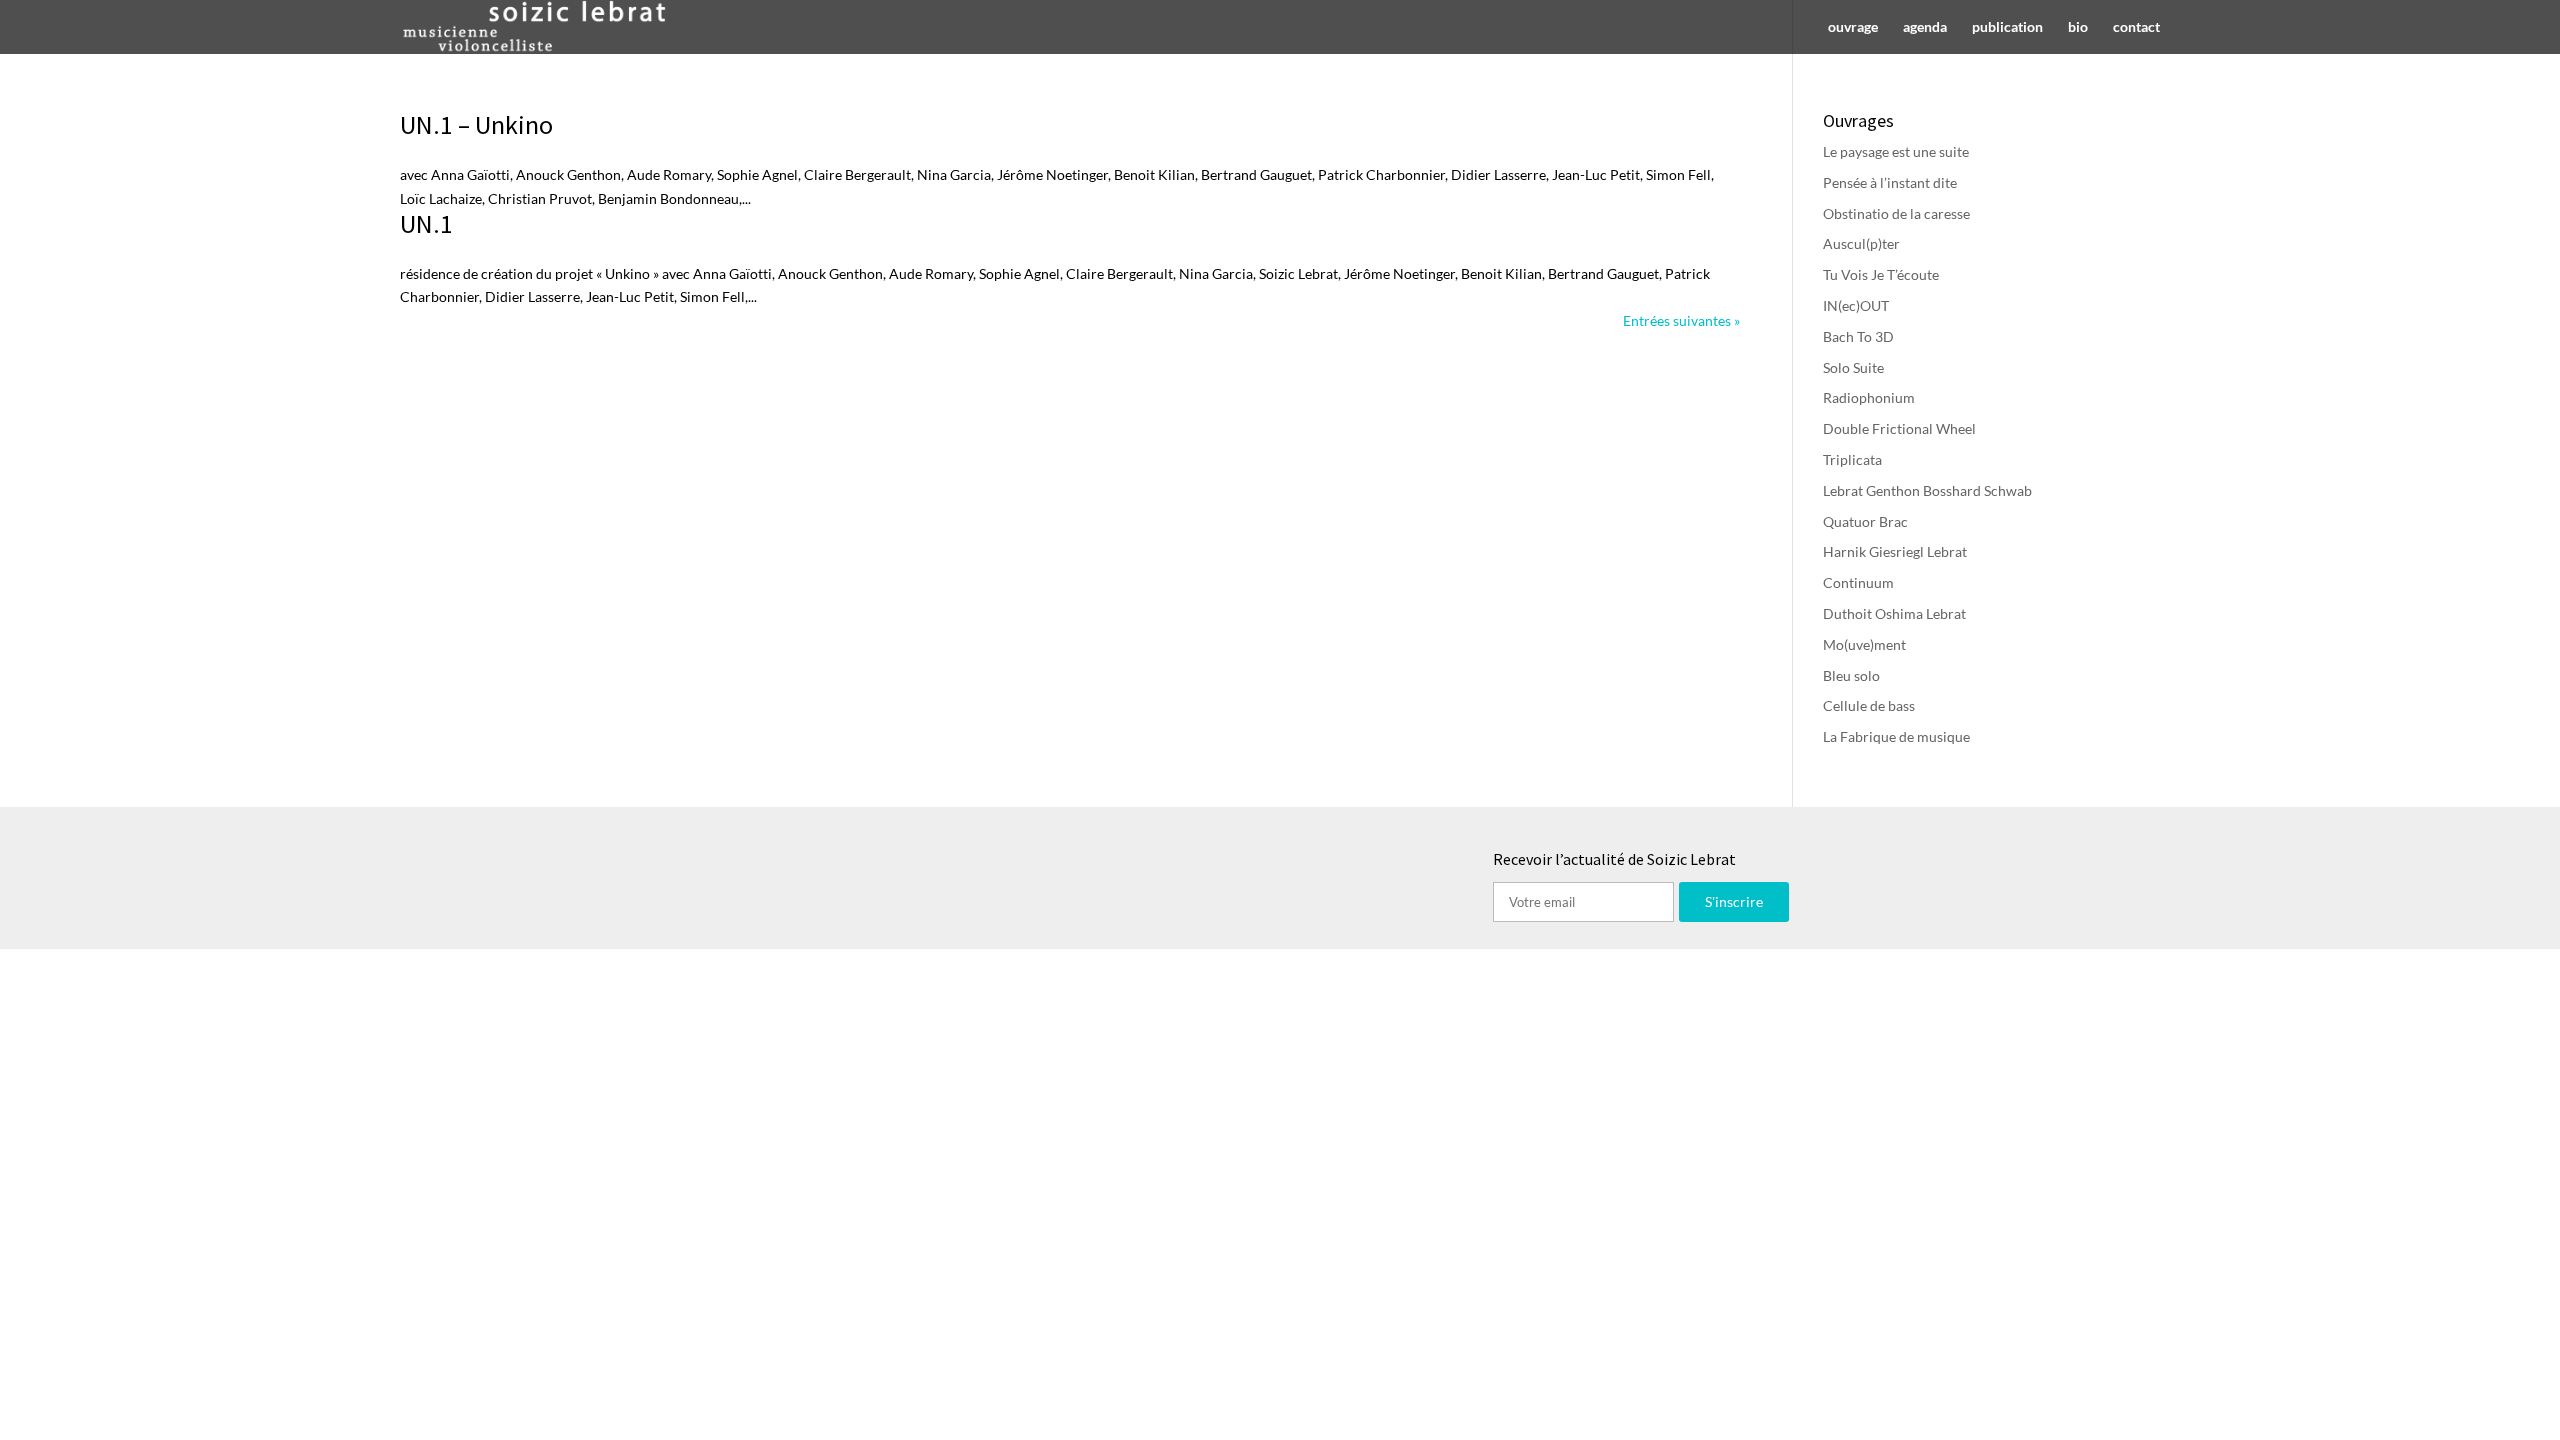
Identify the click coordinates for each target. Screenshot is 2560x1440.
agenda (1925, 27)
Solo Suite (1853, 367)
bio (2078, 27)
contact (2136, 27)
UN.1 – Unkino (476, 124)
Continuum (1858, 582)
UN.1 (426, 223)
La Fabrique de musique (1896, 736)
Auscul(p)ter (1861, 243)
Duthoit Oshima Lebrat (1894, 613)
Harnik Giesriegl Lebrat (1895, 551)
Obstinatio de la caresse (1896, 213)
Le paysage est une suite (1896, 151)
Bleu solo (1851, 675)
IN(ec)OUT (1856, 305)
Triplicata (1852, 459)
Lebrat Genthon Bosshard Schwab (1927, 490)
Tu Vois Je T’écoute (1881, 274)
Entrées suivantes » (1681, 320)
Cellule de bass (1869, 705)
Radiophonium (1869, 397)
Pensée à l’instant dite (1890, 182)
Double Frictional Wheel (1899, 428)
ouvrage (1853, 27)
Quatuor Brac (1865, 521)
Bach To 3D (1858, 336)
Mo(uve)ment (1864, 644)
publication (2007, 27)
